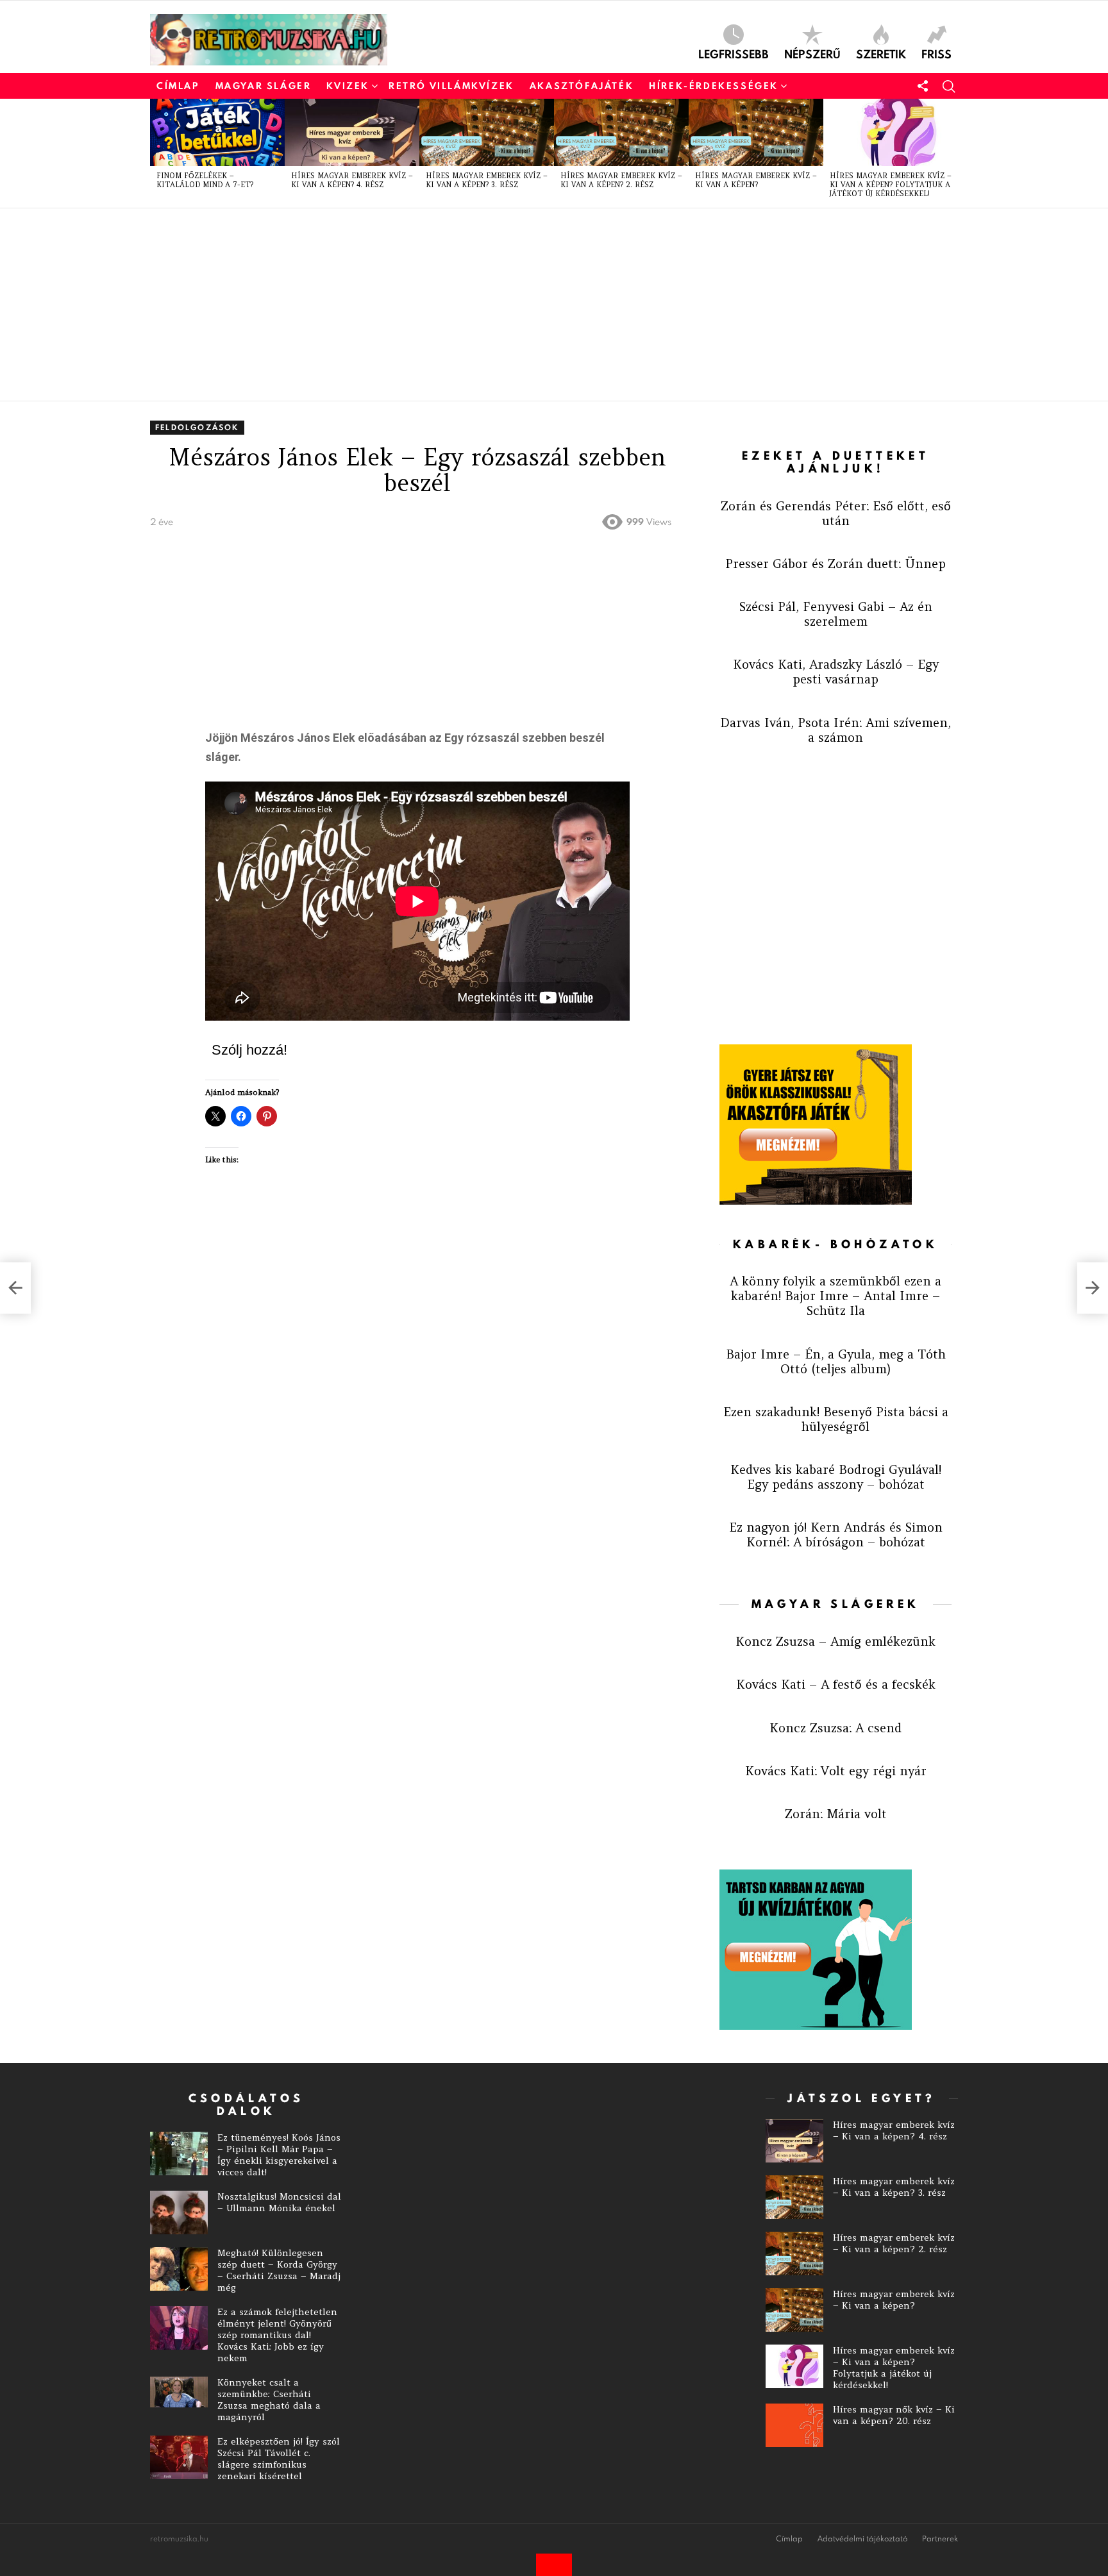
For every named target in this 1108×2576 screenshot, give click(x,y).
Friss (936, 53)
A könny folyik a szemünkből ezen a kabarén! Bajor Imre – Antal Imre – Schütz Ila (835, 1296)
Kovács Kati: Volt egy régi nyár (836, 1771)
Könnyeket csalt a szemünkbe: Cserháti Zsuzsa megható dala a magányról (269, 2400)
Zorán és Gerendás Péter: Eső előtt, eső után (836, 513)
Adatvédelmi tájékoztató (862, 2539)
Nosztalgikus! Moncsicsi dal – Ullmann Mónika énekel (279, 2202)
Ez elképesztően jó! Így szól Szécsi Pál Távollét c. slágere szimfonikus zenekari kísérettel (279, 2459)
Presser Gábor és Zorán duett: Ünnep (835, 564)
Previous (156, 153)
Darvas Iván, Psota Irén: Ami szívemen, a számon (835, 730)
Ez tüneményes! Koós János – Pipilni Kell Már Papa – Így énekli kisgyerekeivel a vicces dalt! (279, 2155)
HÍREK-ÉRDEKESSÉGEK (714, 86)
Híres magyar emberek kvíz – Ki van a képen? (756, 180)
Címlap (178, 86)
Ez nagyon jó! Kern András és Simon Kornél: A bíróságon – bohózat (836, 1535)
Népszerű (812, 53)
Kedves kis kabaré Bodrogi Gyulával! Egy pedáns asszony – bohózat (836, 1477)
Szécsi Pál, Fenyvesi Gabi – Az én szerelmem (836, 614)
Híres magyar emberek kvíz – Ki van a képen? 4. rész (352, 180)
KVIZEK (348, 86)
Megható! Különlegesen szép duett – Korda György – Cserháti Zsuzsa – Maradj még (279, 2270)
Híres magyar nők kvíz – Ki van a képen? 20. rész (894, 2415)
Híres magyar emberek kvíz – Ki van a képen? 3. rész (487, 180)
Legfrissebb (734, 53)
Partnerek (940, 2539)
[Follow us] (923, 86)
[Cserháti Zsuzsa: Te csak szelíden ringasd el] (15, 1288)
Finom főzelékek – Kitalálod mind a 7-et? (205, 180)
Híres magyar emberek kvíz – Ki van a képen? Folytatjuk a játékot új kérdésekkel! (891, 185)
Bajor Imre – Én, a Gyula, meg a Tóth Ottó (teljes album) (836, 1361)
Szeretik (881, 53)
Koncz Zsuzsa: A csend (835, 1728)
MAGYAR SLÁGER (264, 86)
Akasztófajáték (582, 86)
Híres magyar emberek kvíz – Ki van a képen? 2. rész (621, 180)
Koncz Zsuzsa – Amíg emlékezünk (835, 1641)
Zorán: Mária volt (836, 1814)
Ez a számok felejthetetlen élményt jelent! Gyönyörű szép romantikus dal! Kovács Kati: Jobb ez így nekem (277, 2335)
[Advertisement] (535, 305)
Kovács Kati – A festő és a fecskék (836, 1684)
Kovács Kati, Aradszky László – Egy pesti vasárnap (836, 672)
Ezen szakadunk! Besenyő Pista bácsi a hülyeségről (836, 1419)
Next (952, 153)
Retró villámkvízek (451, 86)
